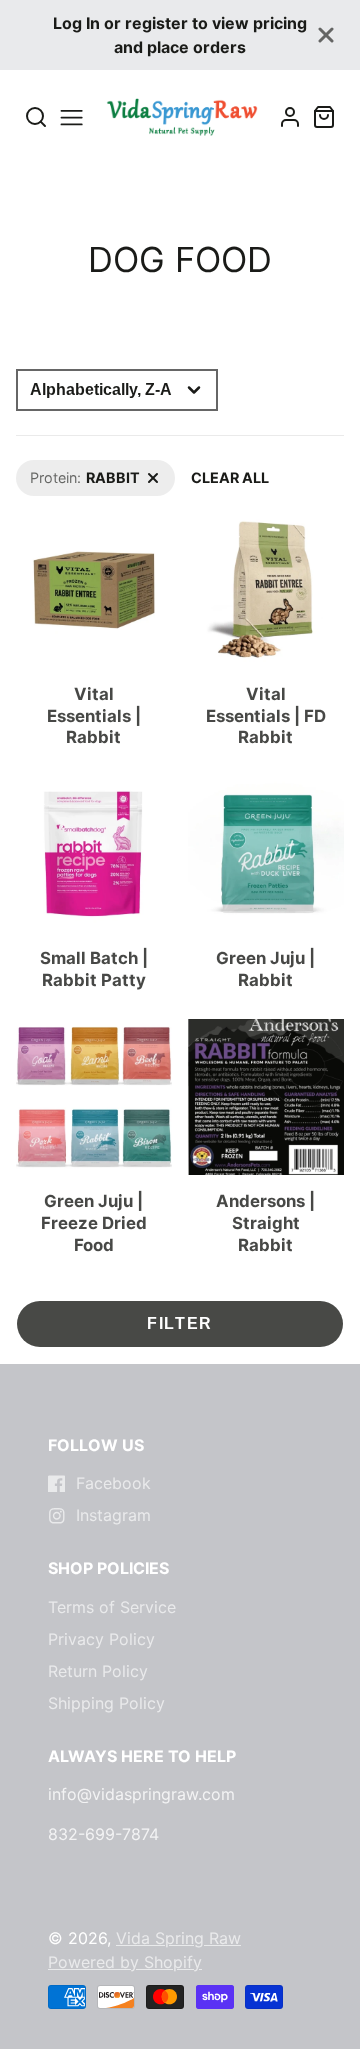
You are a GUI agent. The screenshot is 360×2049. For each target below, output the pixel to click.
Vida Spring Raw (178, 1938)
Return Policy (98, 1671)
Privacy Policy (101, 1639)
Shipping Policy (106, 1703)
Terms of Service (112, 1607)
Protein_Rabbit (64, 470)
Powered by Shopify (125, 1962)
